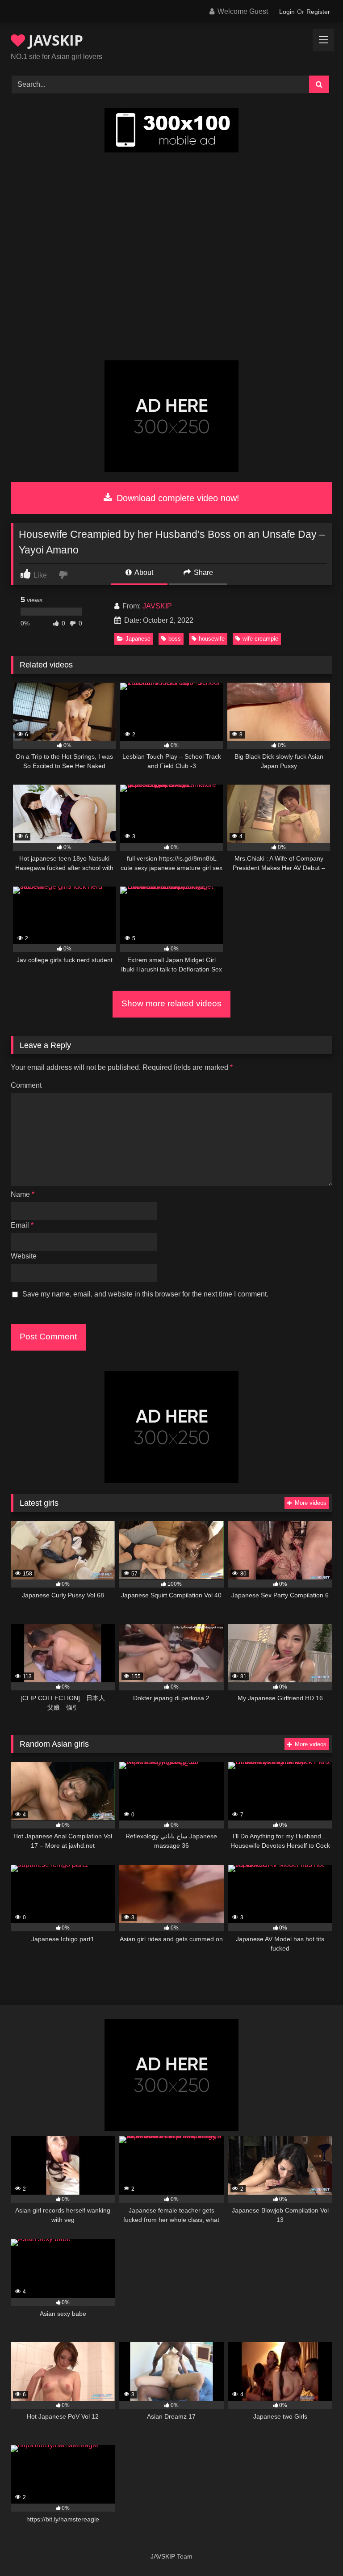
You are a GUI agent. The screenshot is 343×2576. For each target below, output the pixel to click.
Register (318, 12)
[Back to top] (315, 2549)
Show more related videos (171, 1003)
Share (203, 572)
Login (287, 12)
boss (175, 639)
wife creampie (260, 639)
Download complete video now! (177, 498)
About (143, 572)
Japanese (138, 639)
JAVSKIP (54, 40)
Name (23, 1194)
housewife (212, 639)
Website (24, 1256)
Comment (26, 1085)
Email (22, 1225)
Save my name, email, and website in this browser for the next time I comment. (145, 1294)
